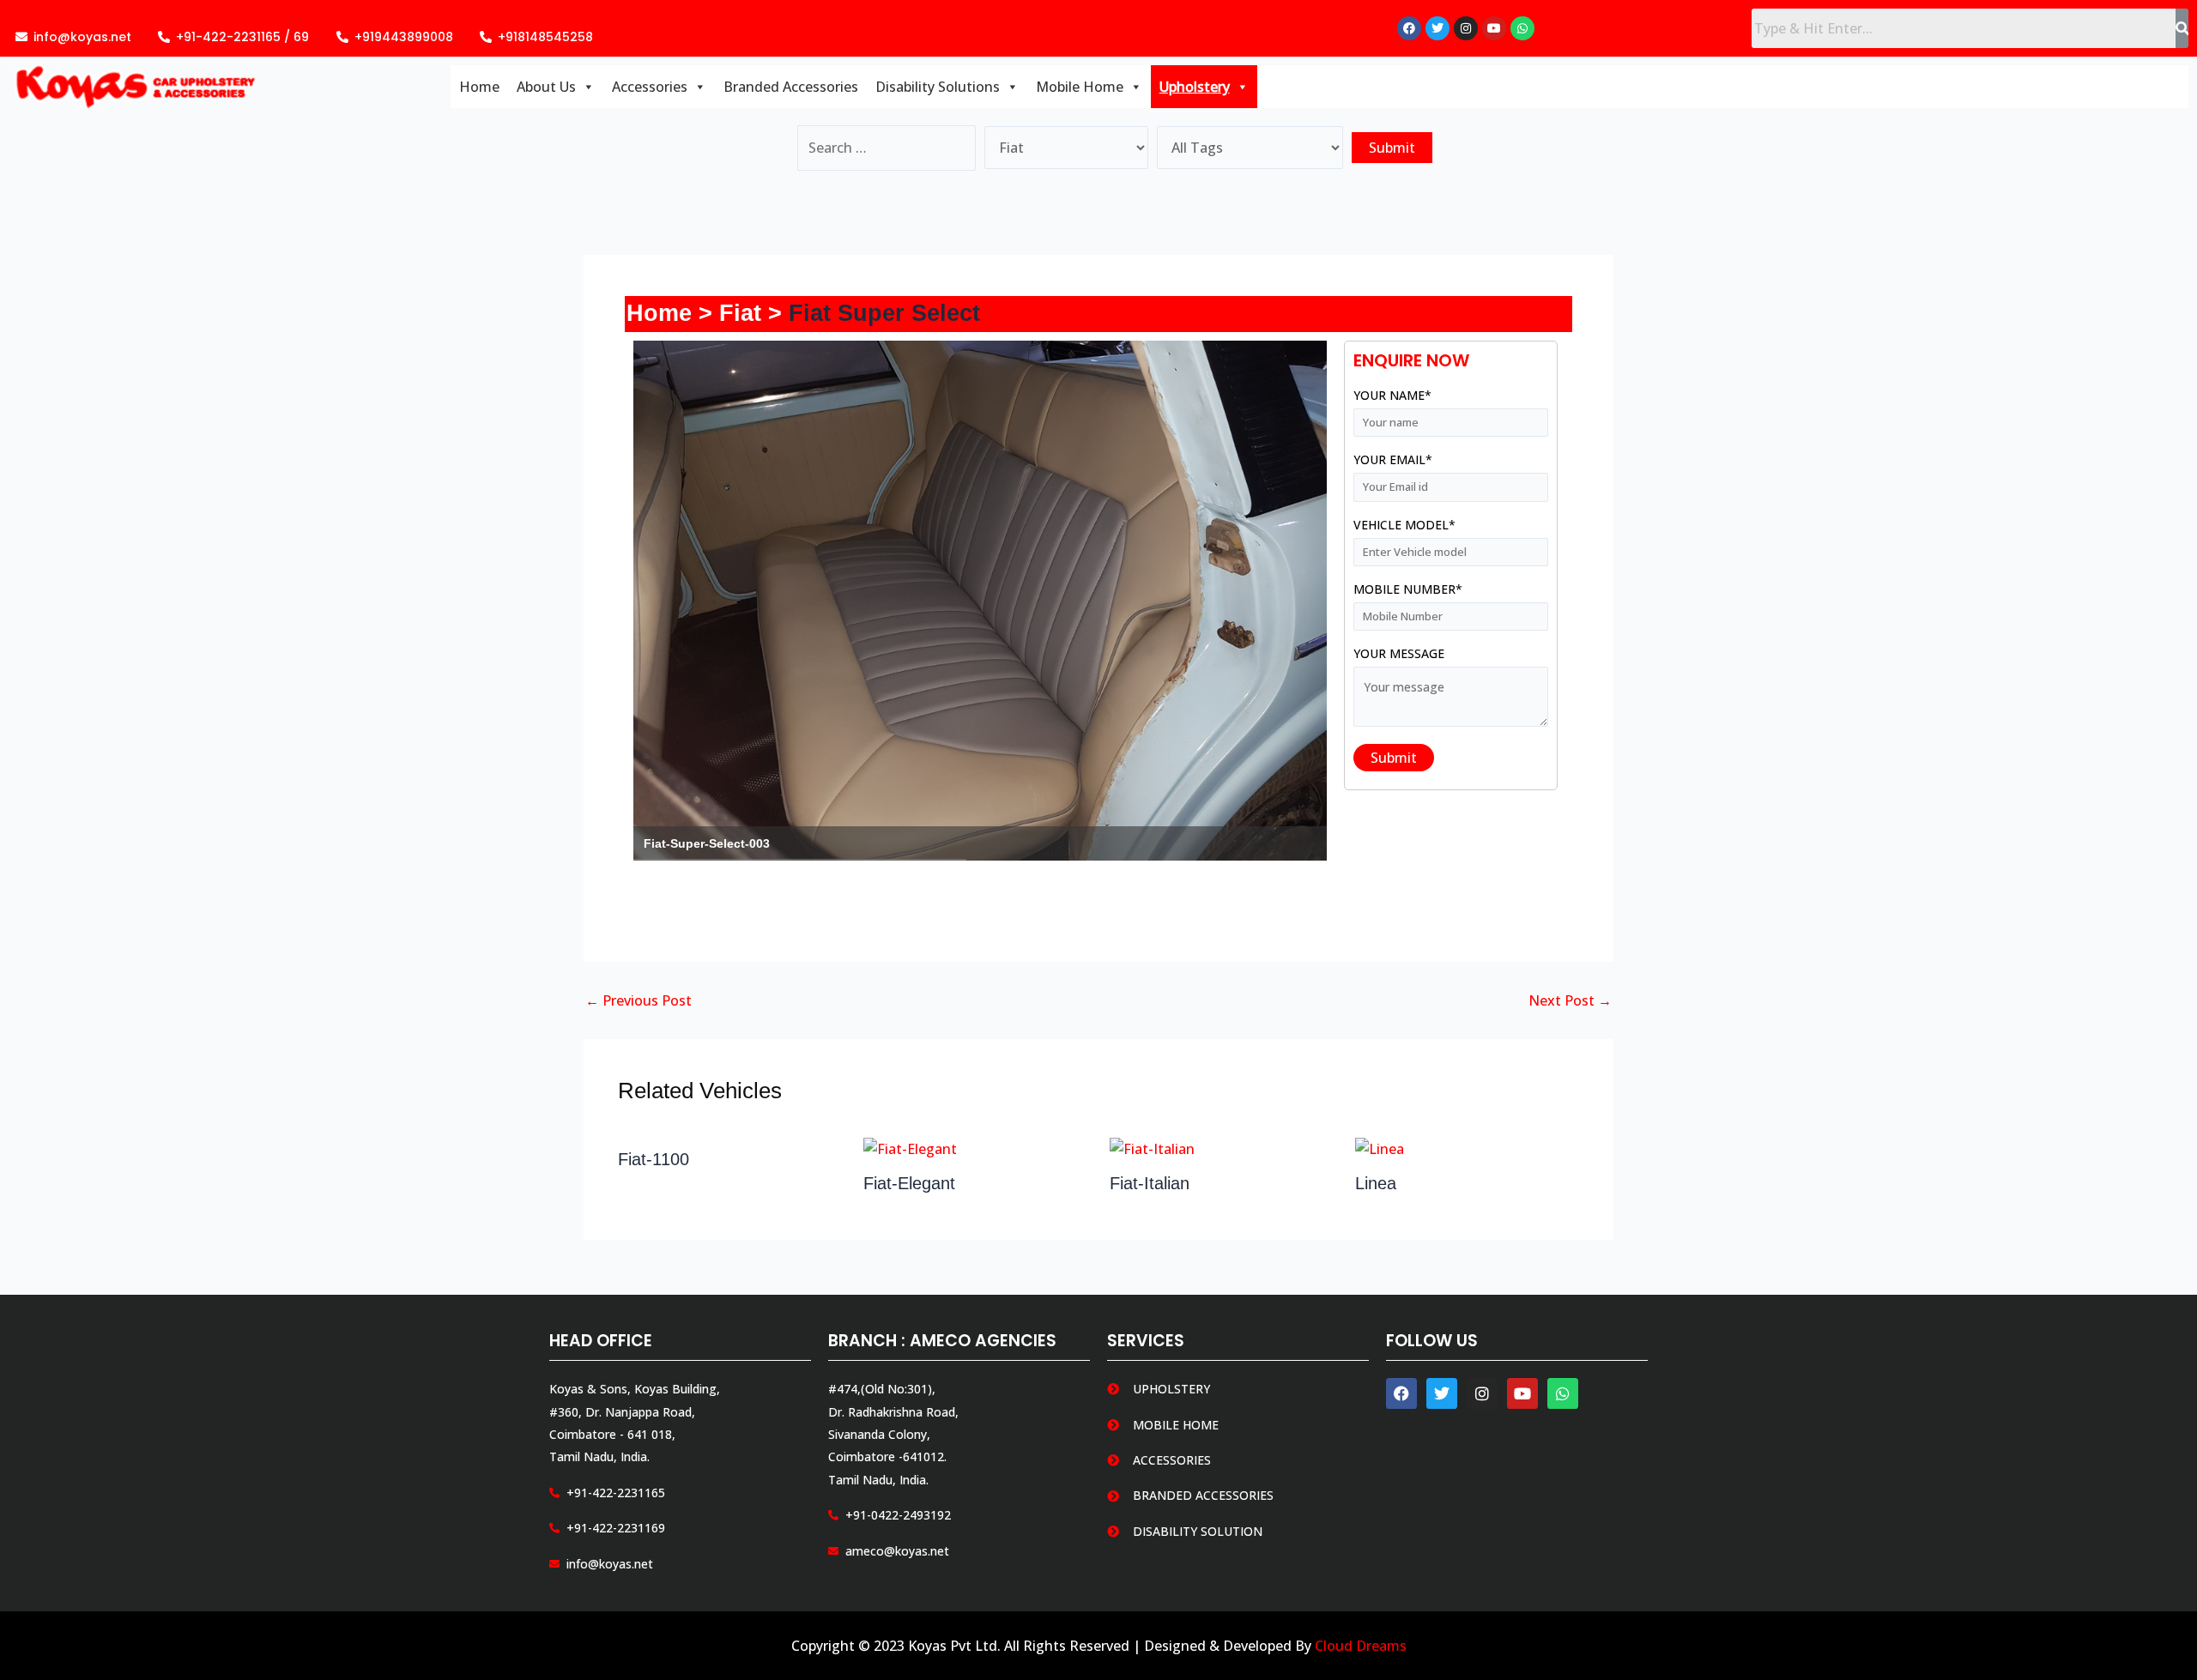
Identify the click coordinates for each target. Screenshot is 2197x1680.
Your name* (1392, 395)
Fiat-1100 (654, 1159)
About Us (546, 87)
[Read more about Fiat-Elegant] (910, 1148)
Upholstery (1195, 87)
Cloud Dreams (1361, 1646)
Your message (1399, 653)
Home (479, 87)
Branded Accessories (791, 87)
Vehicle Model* (1404, 525)
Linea (1376, 1183)
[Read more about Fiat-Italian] (1152, 1148)
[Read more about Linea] (1380, 1148)
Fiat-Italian (1150, 1183)
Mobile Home (1080, 87)
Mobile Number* (1408, 589)
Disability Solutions (938, 87)
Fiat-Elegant (909, 1183)
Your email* (1393, 459)
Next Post (1570, 1000)
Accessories (650, 87)
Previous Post (639, 1000)
